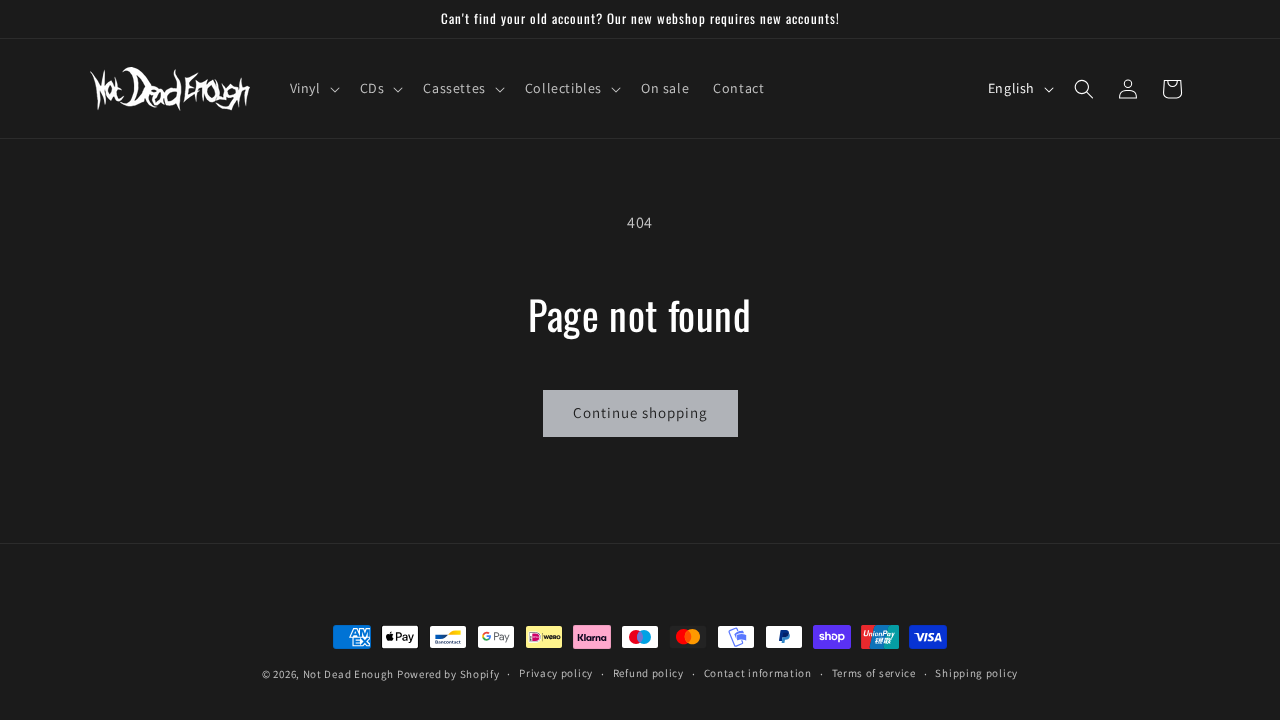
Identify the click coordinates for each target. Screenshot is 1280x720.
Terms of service (874, 673)
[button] (313, 88)
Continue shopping (640, 412)
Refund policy (648, 673)
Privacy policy (556, 673)
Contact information (758, 673)
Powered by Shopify (448, 674)
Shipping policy (976, 673)
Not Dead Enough (349, 674)
